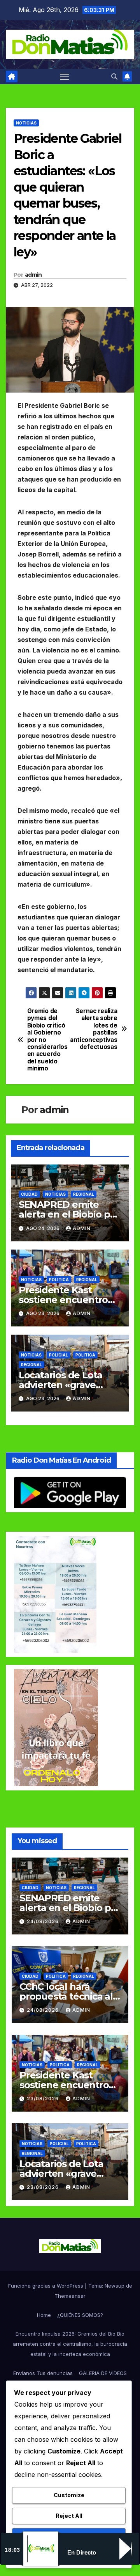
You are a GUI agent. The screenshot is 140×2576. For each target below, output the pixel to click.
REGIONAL (84, 1194)
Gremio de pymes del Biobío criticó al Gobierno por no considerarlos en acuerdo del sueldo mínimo (47, 1040)
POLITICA (59, 1280)
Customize (69, 2495)
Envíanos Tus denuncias (43, 2373)
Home (44, 2315)
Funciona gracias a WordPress (46, 2286)
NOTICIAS (26, 123)
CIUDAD (29, 1194)
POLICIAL (59, 1355)
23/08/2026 (44, 2099)
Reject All (69, 2516)
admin (33, 275)
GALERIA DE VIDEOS (103, 2373)
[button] (114, 76)
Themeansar (70, 2296)
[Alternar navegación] (65, 76)
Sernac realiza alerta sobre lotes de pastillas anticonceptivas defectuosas (94, 1029)
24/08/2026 (44, 1921)
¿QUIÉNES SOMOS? (80, 2315)
